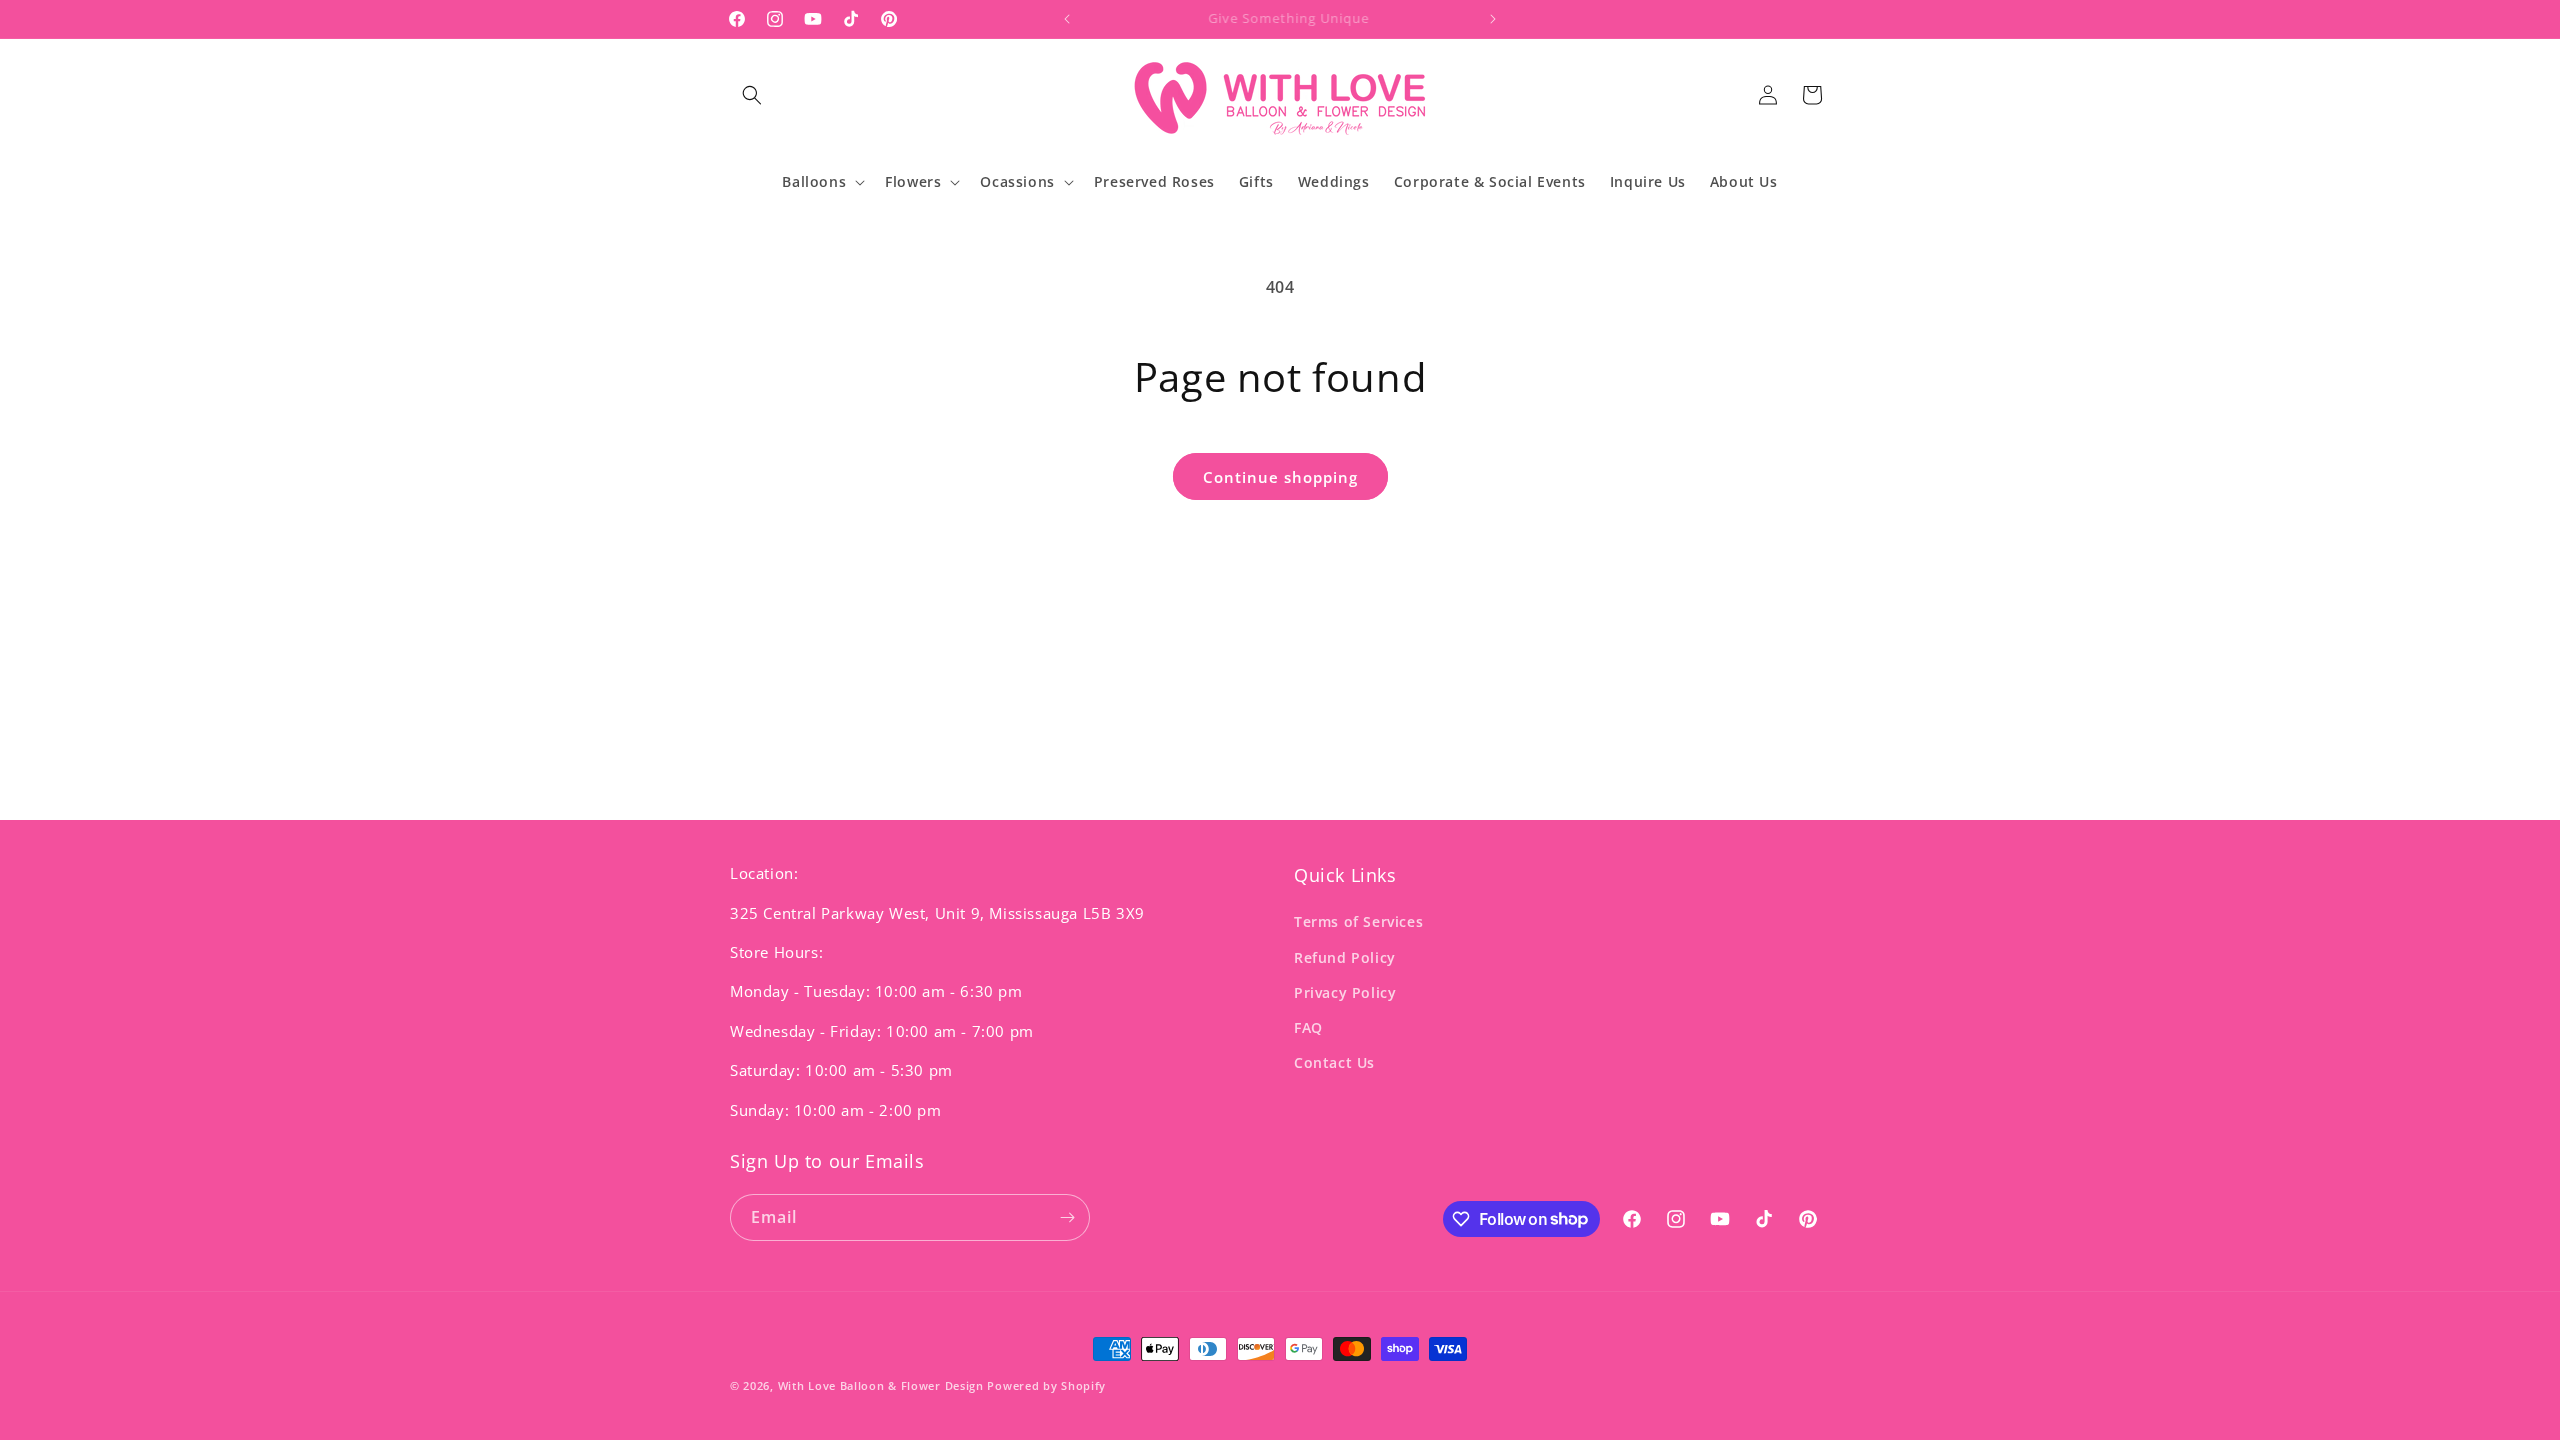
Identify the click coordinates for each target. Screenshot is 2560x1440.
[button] (752, 95)
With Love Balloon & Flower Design (883, 1385)
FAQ (1308, 1027)
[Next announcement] (1493, 19)
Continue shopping (1280, 477)
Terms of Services (1358, 921)
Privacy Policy (1345, 992)
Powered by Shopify (1046, 1385)
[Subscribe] (1067, 1217)
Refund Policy (1345, 957)
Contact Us (1334, 1062)
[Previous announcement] (1067, 19)
